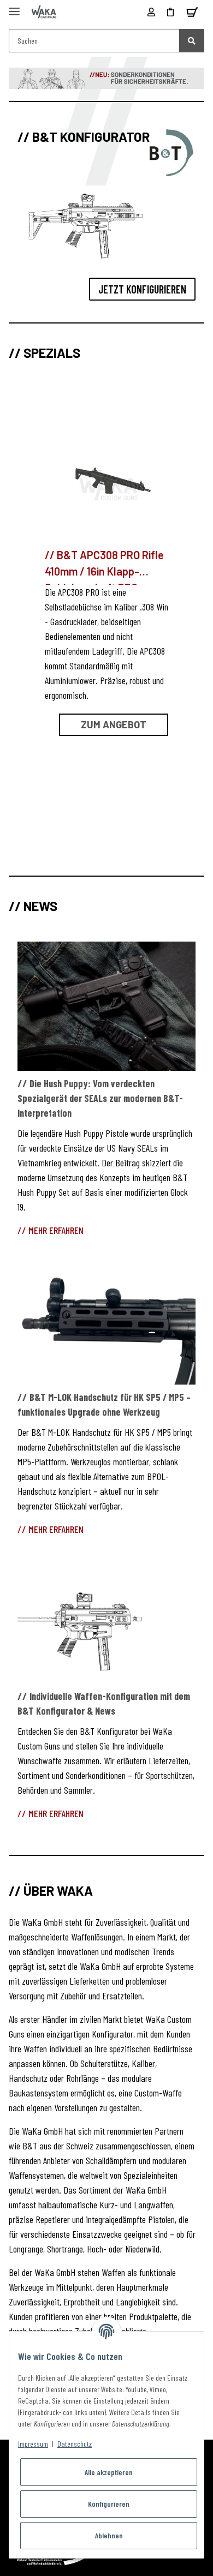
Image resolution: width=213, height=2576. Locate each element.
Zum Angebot (114, 724)
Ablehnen (109, 2535)
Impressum (33, 2444)
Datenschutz (75, 2444)
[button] (151, 12)
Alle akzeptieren (109, 2472)
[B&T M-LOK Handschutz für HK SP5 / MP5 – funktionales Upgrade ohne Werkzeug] (106, 1320)
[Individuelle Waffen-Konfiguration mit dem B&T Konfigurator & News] (106, 1619)
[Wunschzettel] (170, 12)
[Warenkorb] (192, 12)
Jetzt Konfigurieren (142, 289)
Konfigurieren (109, 2504)
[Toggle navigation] (14, 7)
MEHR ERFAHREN (56, 1230)
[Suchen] (192, 41)
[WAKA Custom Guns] (44, 12)
